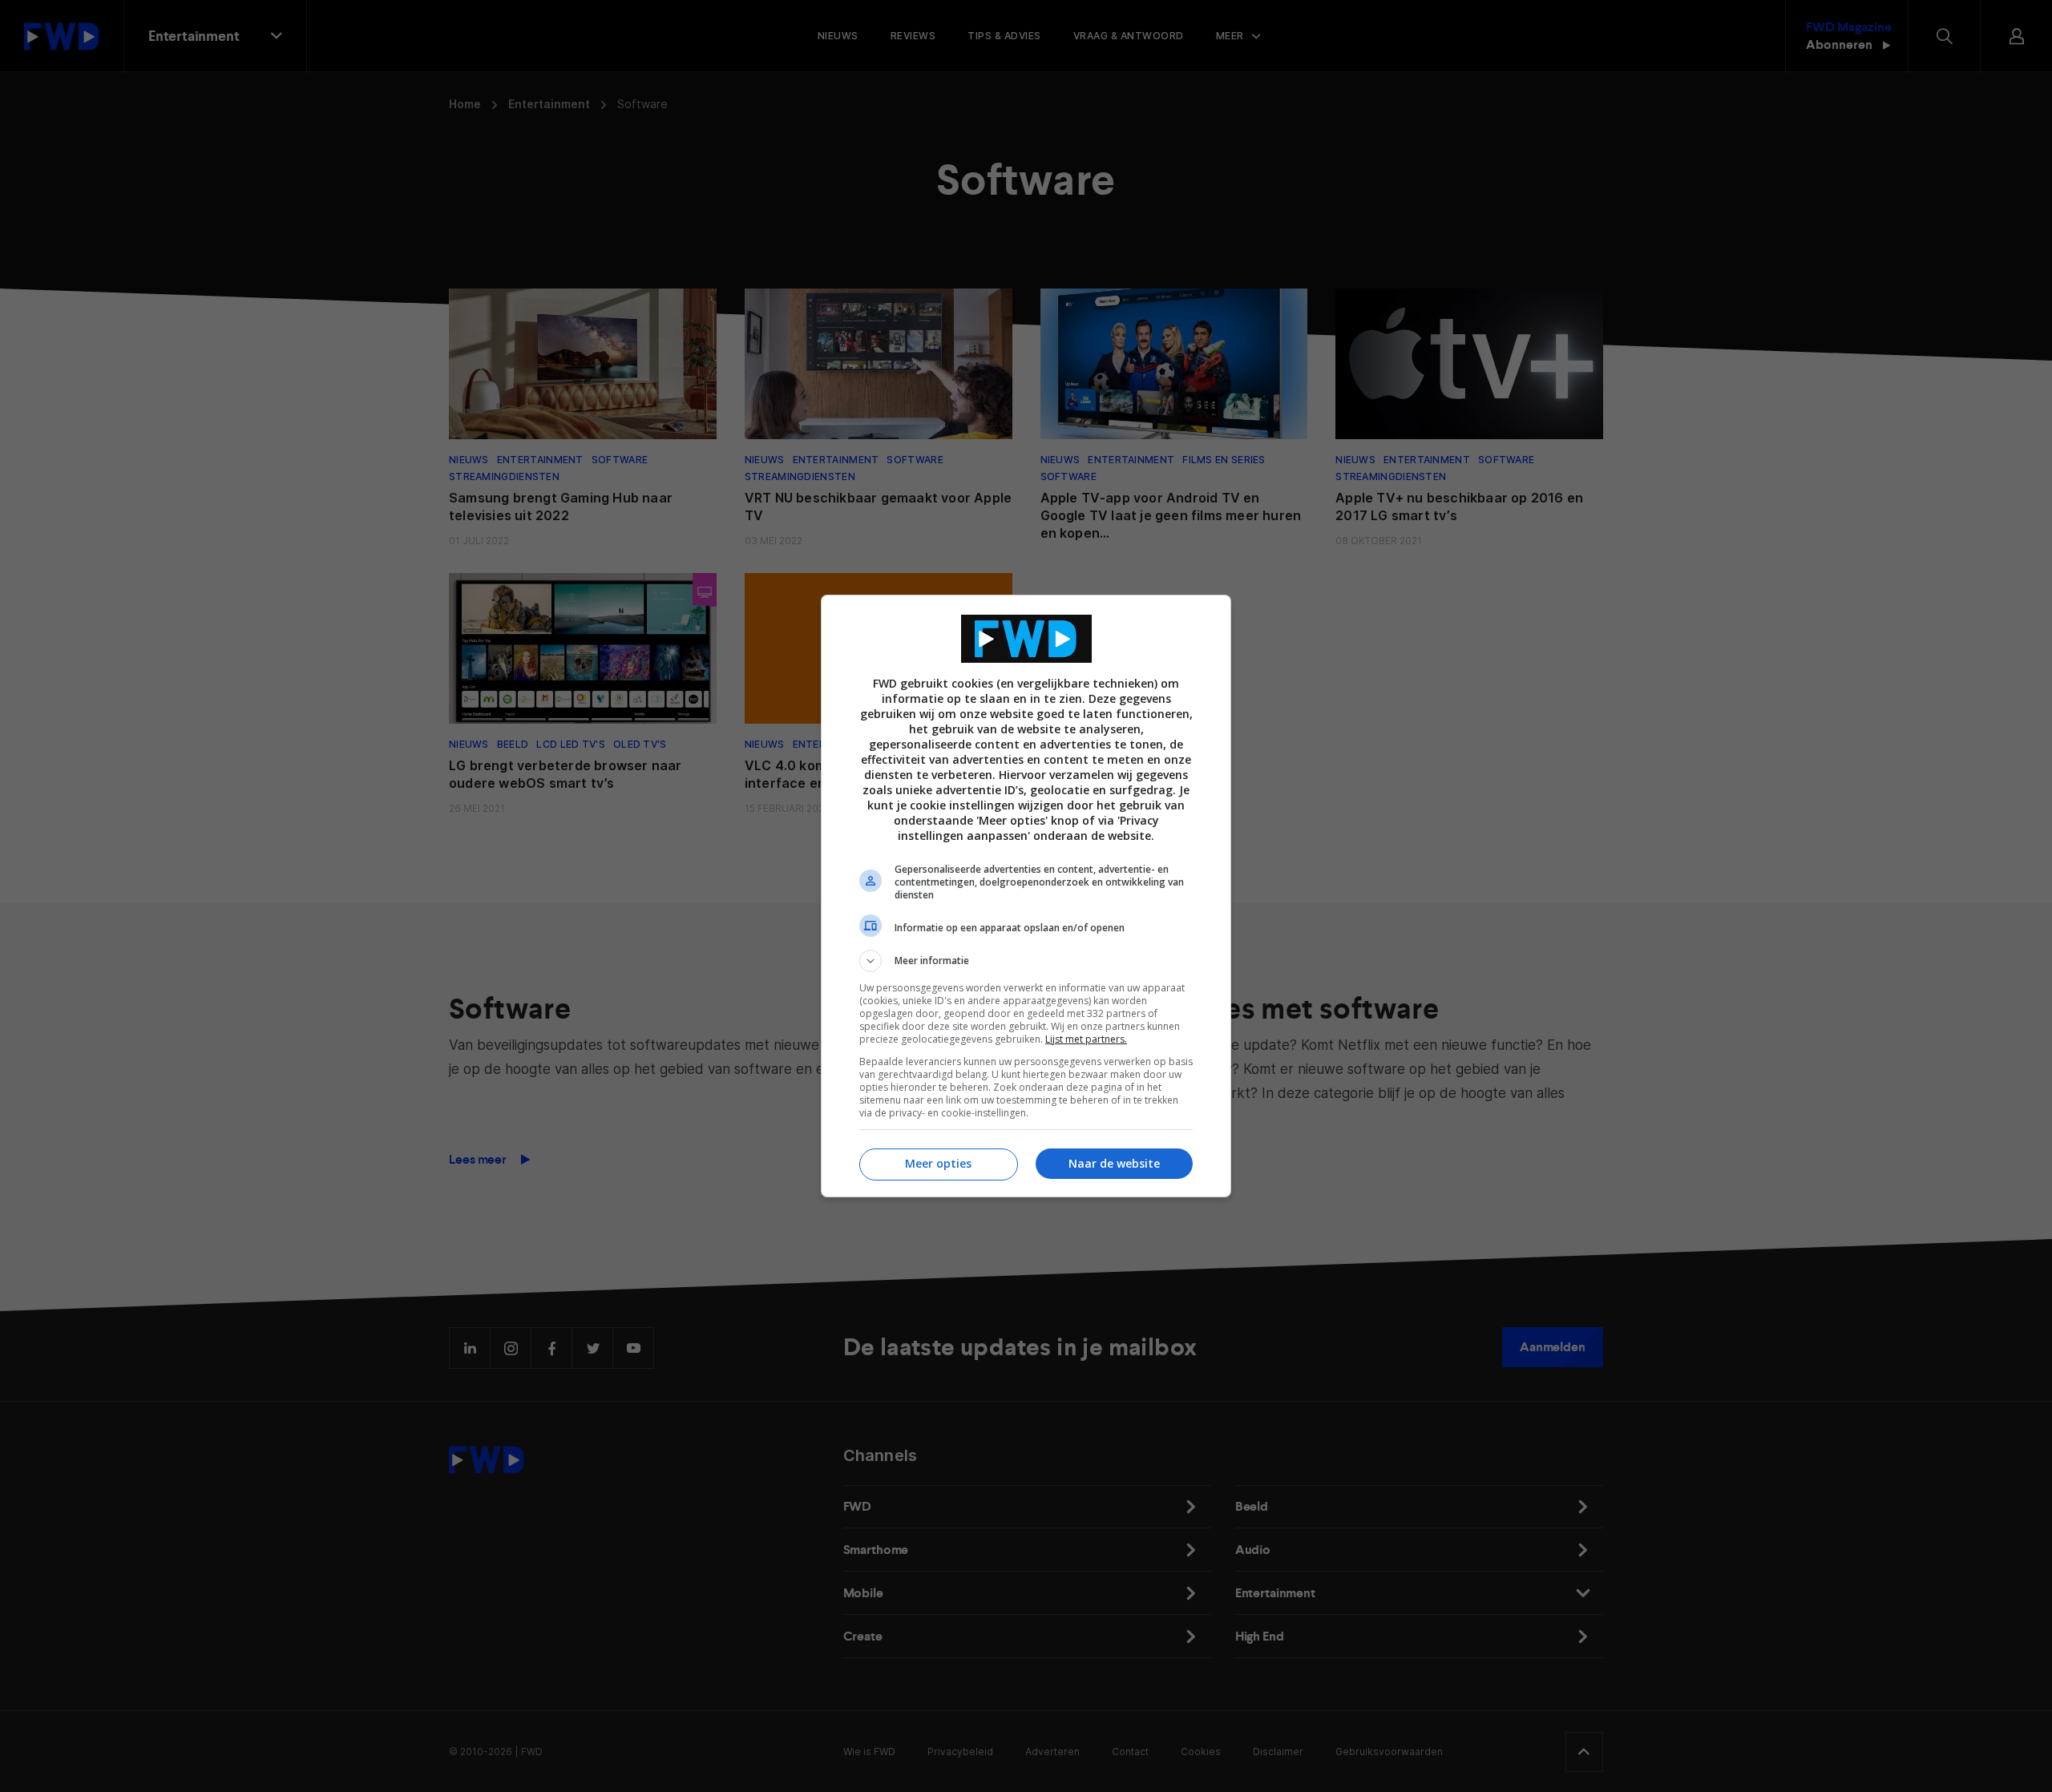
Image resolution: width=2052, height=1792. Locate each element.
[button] (1026, 961)
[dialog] (1026, 896)
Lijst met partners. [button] (1086, 1039)
